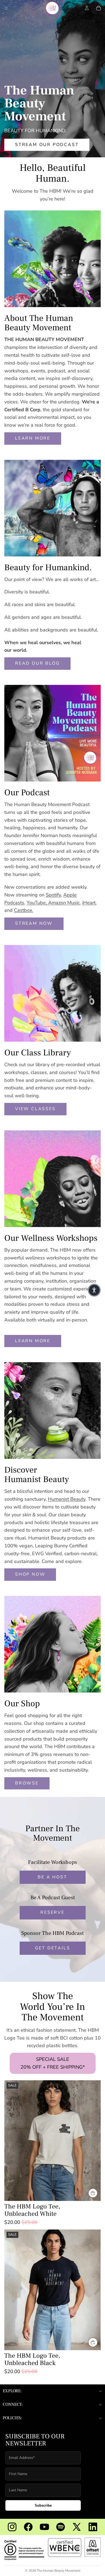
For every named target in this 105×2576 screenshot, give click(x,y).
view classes (35, 1109)
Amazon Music (64, 903)
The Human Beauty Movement (59, 2571)
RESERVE (52, 1912)
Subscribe (43, 2505)
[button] (94, 1290)
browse (27, 1783)
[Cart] (99, 8)
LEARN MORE (33, 438)
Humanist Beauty (67, 1499)
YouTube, (37, 903)
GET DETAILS (53, 1948)
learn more (33, 1341)
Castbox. (24, 910)
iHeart (89, 903)
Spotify (53, 895)
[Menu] (6, 8)
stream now (34, 923)
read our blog (37, 663)
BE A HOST (52, 1877)
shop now (30, 1574)
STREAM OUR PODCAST (47, 145)
